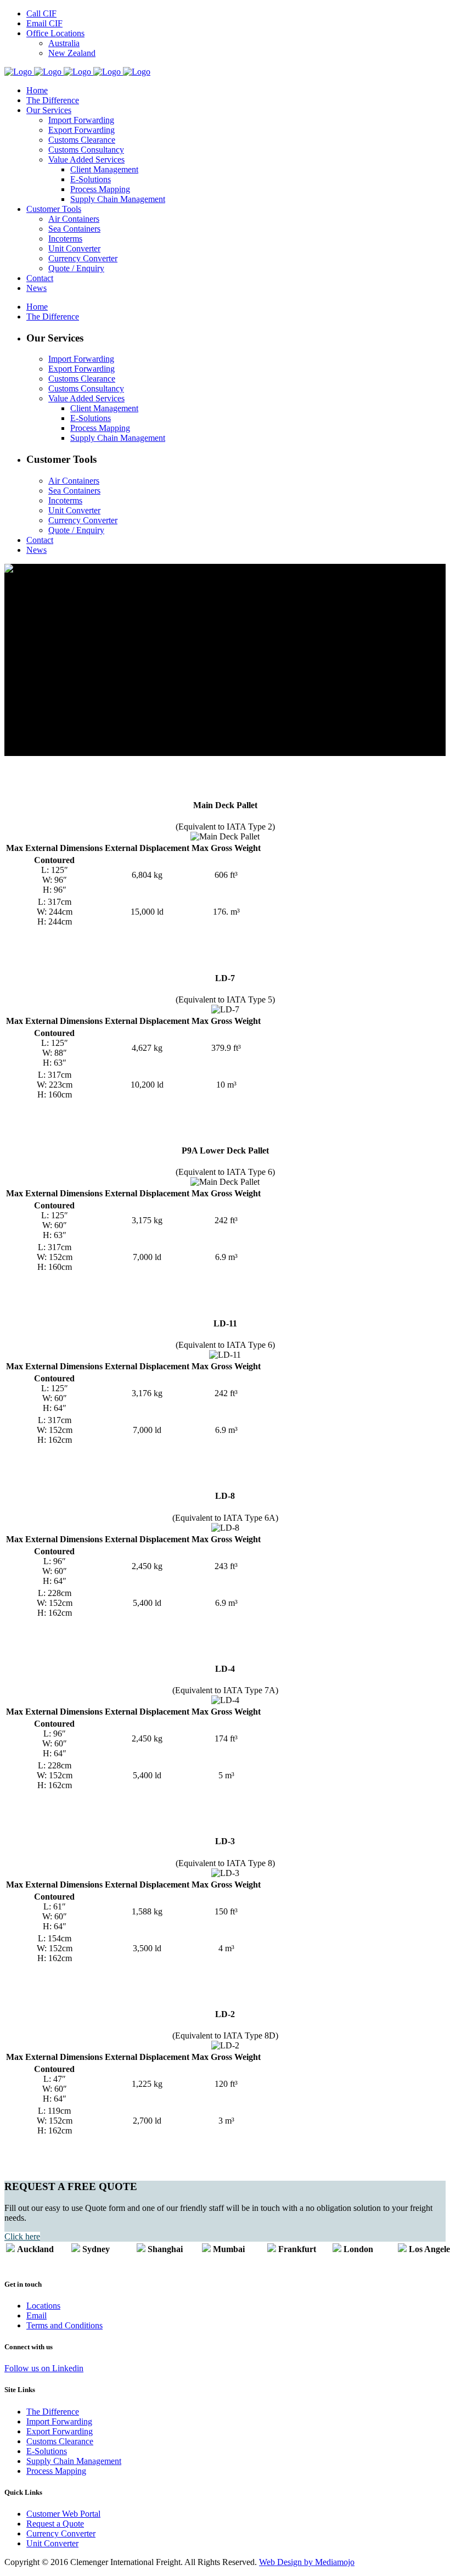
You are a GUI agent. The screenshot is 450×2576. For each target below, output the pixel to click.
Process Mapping (56, 2471)
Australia (64, 43)
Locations (43, 2306)
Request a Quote (55, 2524)
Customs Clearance (60, 2441)
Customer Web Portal (63, 2514)
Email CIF (44, 23)
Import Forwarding (59, 2421)
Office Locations (55, 33)
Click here (22, 2236)
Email (36, 2315)
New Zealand (72, 53)
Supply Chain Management (74, 2461)
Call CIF (41, 13)
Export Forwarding (60, 2431)
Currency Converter (61, 2533)
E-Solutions (47, 2451)
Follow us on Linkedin (44, 2368)
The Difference (53, 2412)
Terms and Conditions (64, 2325)
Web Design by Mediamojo (307, 2562)
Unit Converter (52, 2543)
